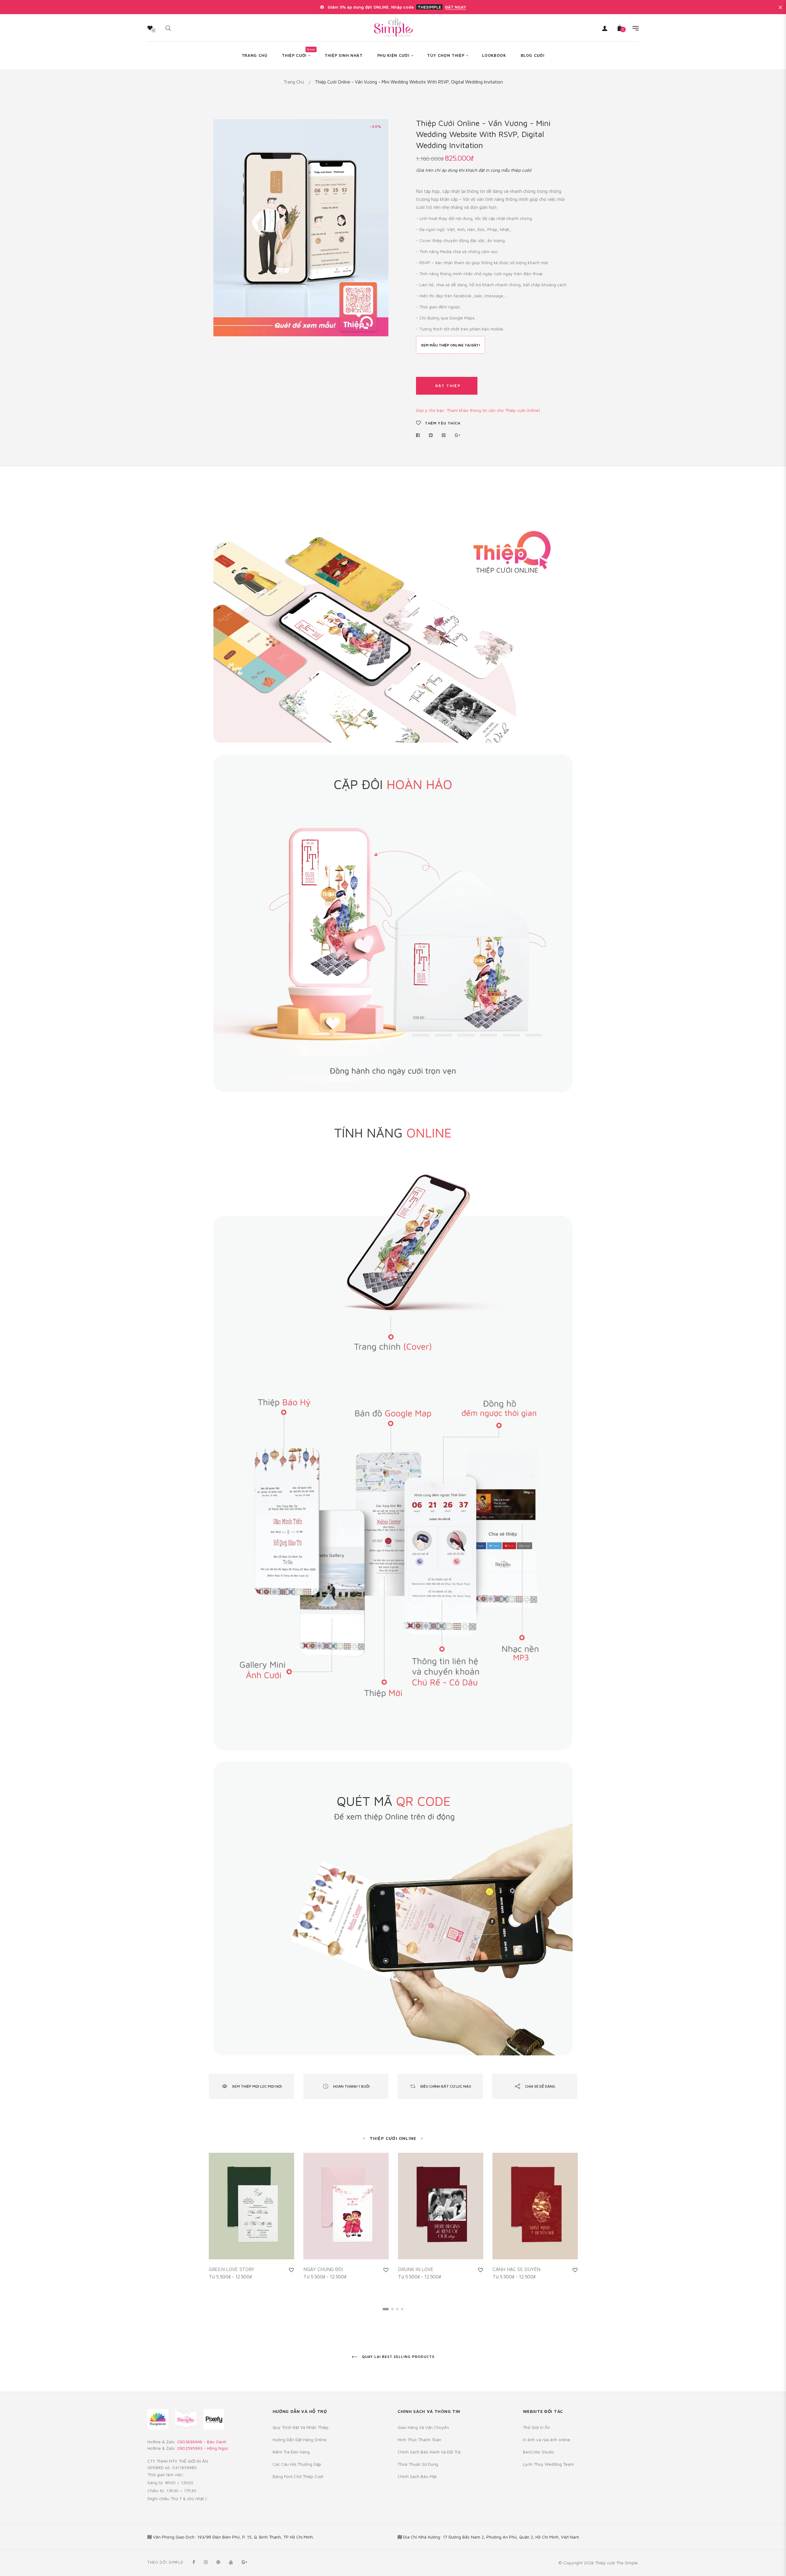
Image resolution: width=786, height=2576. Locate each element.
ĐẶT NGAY (456, 7)
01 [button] (386, 2309)
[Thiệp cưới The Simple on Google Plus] (244, 2562)
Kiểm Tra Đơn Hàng (291, 2452)
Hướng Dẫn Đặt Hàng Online (300, 2439)
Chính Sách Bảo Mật (417, 2476)
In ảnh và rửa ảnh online (547, 2439)
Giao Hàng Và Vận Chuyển (423, 2427)
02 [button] (392, 2309)
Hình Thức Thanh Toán (419, 2439)
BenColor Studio (539, 2452)
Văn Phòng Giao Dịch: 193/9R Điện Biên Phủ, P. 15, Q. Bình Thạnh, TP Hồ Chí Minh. (233, 2537)
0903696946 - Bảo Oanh (202, 2442)
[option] (251, 2223)
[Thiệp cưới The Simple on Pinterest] (218, 2562)
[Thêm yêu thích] (291, 2270)
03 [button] (397, 2309)
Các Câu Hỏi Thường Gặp (297, 2464)
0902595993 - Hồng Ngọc (203, 2448)
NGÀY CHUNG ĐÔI (323, 2269)
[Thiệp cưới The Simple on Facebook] (194, 2562)
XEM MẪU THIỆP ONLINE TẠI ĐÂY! (451, 345)
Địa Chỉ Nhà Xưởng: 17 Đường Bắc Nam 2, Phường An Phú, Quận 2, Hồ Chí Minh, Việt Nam (491, 2537)
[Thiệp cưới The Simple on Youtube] (231, 2562)
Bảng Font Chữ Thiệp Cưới (298, 2476)
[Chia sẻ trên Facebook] (420, 435)
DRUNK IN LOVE (416, 2269)
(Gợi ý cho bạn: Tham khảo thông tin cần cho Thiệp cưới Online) (478, 410)
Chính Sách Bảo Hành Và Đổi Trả (429, 2452)
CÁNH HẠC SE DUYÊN (516, 2269)
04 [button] (402, 2309)
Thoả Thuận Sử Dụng (418, 2464)
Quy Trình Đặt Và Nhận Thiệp (301, 2427)
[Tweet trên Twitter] (431, 435)
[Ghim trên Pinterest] (444, 435)
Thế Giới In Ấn (536, 2427)
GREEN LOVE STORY (231, 2269)
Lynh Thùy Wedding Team (548, 2464)
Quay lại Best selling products (398, 2357)
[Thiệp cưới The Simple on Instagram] (206, 2562)
